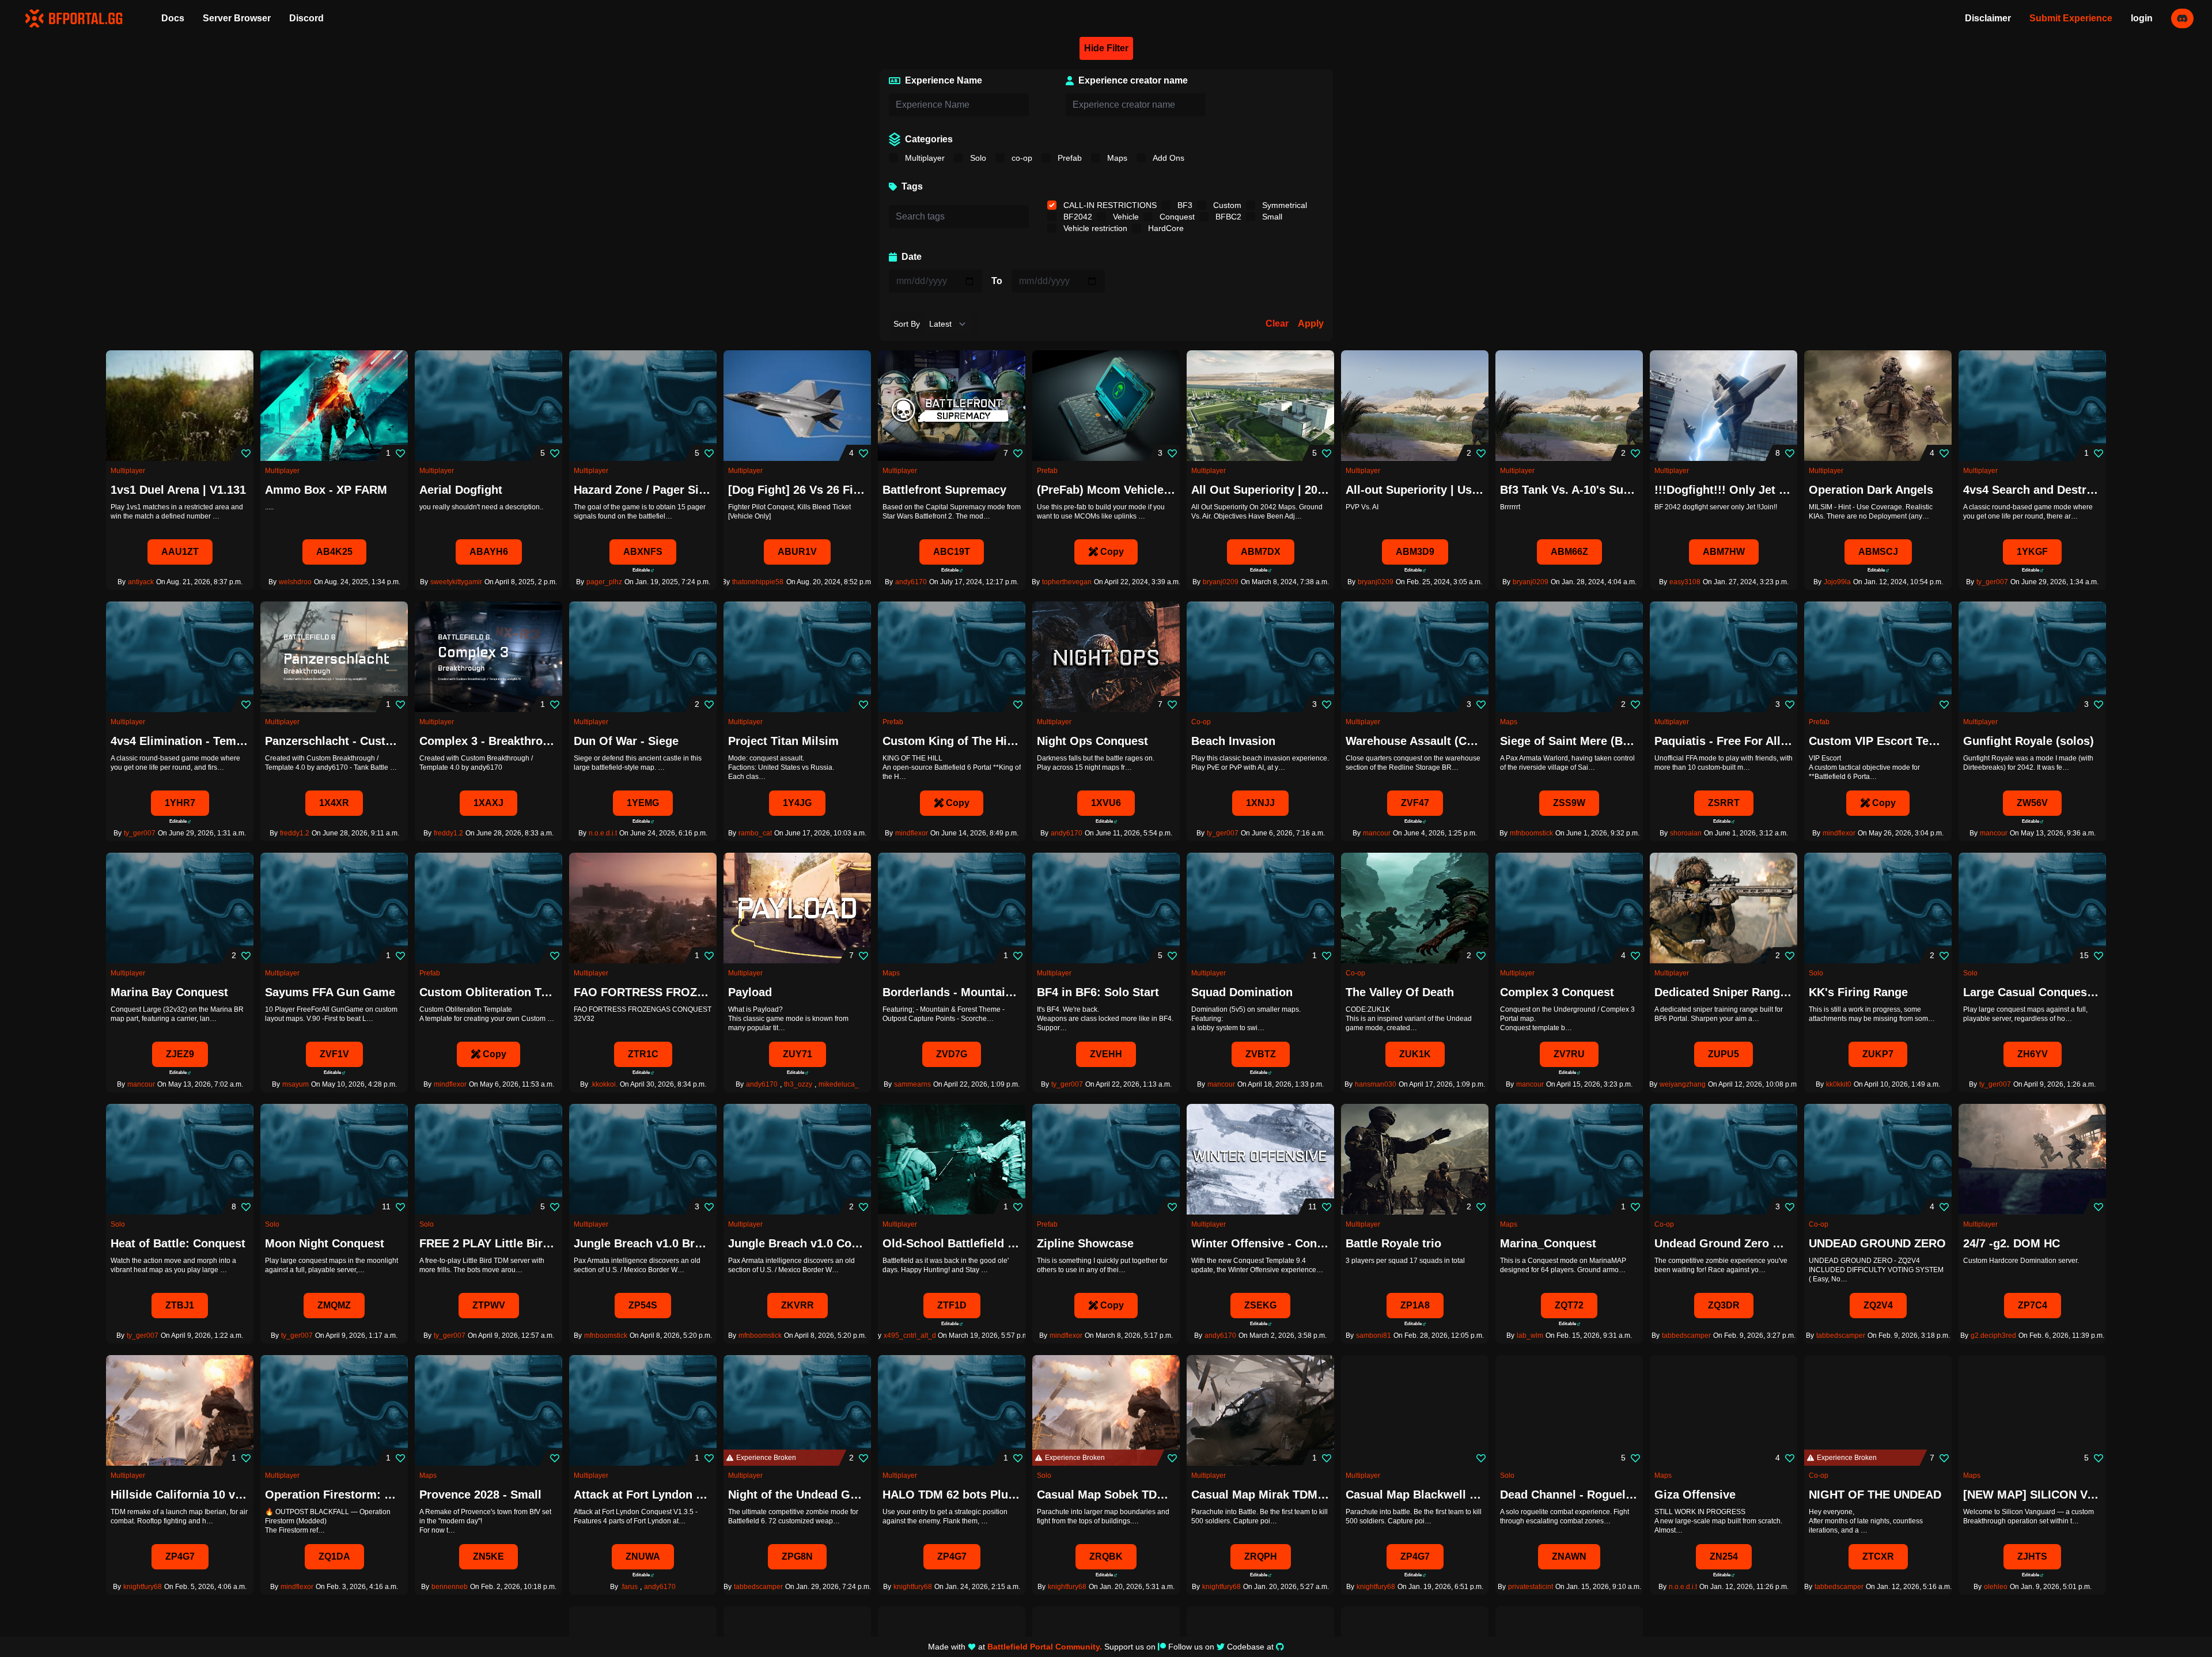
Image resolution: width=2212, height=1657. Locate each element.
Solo (977, 158)
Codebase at (1250, 1647)
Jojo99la (1837, 582)
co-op (1021, 158)
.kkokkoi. (604, 1084)
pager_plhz (604, 582)
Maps (1116, 158)
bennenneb (450, 1587)
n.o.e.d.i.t (603, 833)
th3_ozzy (798, 1084)
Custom (1226, 205)
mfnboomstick (1531, 833)
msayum (296, 1084)
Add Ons (1167, 158)
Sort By (907, 324)
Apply (1311, 324)
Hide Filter (1106, 48)
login (2142, 18)
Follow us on (1191, 1647)
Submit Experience (2071, 18)
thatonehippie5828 (762, 582)
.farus (629, 1587)
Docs (173, 18)
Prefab (1069, 158)
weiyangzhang (1683, 1084)
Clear (1277, 324)
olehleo (1996, 1587)
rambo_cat (755, 833)
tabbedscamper (1686, 1336)
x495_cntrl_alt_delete (918, 1336)
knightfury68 (143, 1587)
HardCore (1165, 228)
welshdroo (295, 582)
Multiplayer (924, 158)
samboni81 (1374, 1336)
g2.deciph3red (1993, 1336)
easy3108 (1685, 582)
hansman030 (1376, 1084)
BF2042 (1077, 217)
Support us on (1130, 1647)
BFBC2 (1227, 217)
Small (1271, 217)
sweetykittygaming (459, 582)
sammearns (912, 1084)
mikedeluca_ (839, 1084)
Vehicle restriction (1094, 228)
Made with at (1015, 1647)
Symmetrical (1283, 205)
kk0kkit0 (1839, 1084)
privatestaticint (1531, 1587)
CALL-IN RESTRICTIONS (1109, 205)
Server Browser (237, 18)
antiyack (141, 582)
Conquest (1176, 217)
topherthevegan (1067, 582)
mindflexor (912, 833)
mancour (1377, 833)
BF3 (1184, 205)
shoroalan (1686, 833)
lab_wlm (1530, 1336)
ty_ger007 (1992, 582)
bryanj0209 (1221, 582)
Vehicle (1125, 217)
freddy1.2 (295, 833)
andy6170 (911, 582)
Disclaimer (1988, 18)
